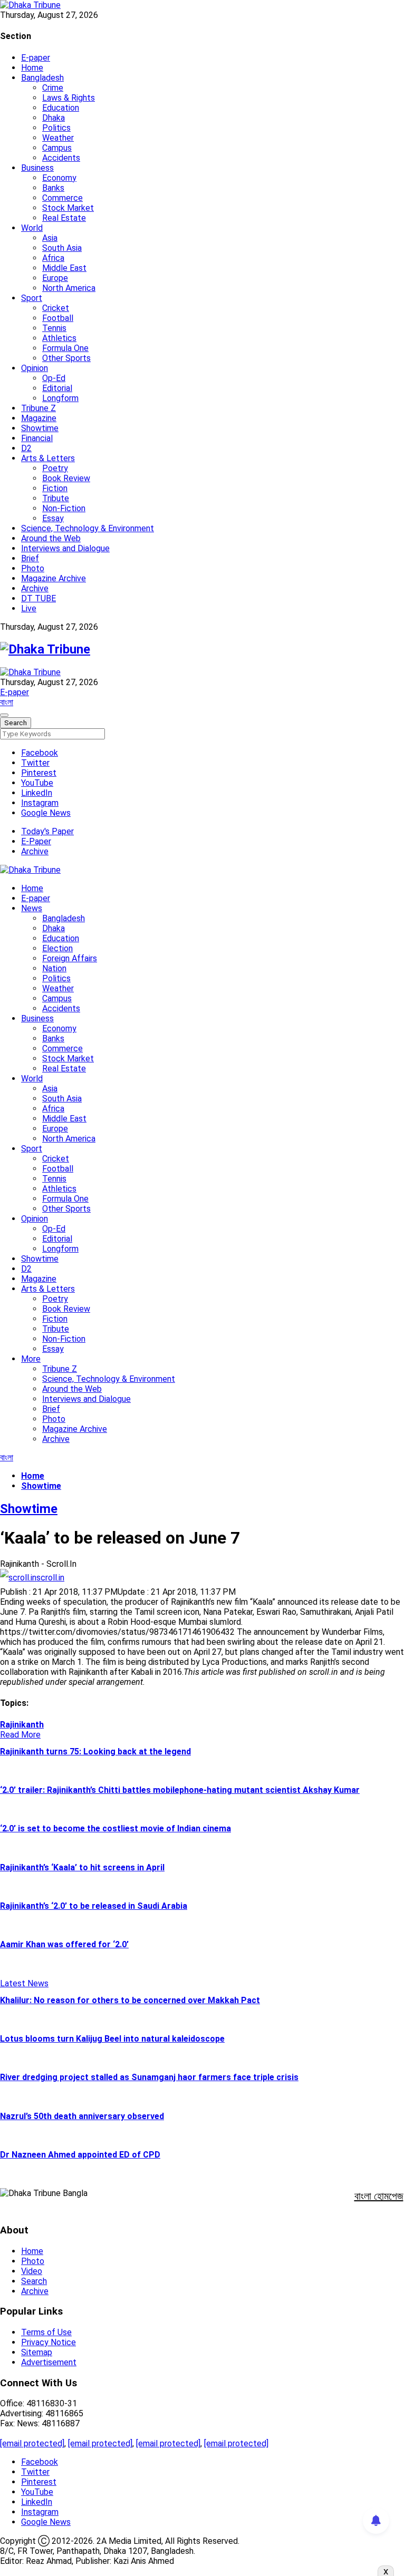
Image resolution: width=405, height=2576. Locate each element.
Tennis (54, 328)
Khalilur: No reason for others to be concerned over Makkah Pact (130, 2000)
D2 (26, 448)
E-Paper (36, 841)
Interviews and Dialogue (65, 548)
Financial (37, 438)
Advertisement (49, 2362)
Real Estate (64, 218)
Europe (55, 278)
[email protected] (32, 2443)
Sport (32, 298)
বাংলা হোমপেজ (379, 2196)
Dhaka (54, 118)
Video (32, 2271)
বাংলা (7, 702)
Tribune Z (38, 408)
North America (69, 288)
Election (57, 948)
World (32, 228)
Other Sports (66, 358)
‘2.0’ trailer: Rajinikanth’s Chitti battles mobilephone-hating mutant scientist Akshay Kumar (180, 1790)
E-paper (36, 58)
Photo (33, 568)
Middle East (64, 268)
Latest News (24, 1983)
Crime (53, 88)
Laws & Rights (69, 98)
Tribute (56, 498)
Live (29, 608)
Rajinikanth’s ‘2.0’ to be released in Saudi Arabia (94, 1906)
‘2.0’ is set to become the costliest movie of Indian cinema (115, 1828)
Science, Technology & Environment (88, 528)
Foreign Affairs (70, 958)
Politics (56, 128)
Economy (59, 178)
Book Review (66, 478)
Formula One (65, 348)
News (32, 908)
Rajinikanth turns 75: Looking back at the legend (95, 1752)
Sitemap (37, 2352)
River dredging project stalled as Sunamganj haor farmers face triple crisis (149, 2077)
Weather (58, 138)
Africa (53, 258)
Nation (54, 968)
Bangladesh (42, 78)
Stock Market (68, 208)
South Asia (62, 248)
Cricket (56, 308)
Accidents (61, 158)
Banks (53, 188)
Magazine (39, 418)
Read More (20, 1735)
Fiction (55, 488)
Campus (57, 148)
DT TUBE (38, 598)
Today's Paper (47, 831)
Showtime (40, 428)
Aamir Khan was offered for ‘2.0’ (64, 1944)
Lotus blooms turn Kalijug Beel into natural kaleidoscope (112, 2039)
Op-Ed (54, 378)
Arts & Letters (48, 458)
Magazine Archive (54, 578)
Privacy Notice (49, 2342)
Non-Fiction (64, 508)
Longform (60, 398)
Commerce (62, 198)
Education (61, 108)
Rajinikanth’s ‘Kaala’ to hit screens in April (82, 1867)
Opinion (35, 368)
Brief (30, 558)
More (31, 1359)
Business (37, 168)
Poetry (55, 468)
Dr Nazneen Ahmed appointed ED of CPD (80, 2155)
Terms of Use (46, 2332)
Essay (53, 518)
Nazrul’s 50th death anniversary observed (82, 2116)
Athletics (59, 338)
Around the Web (51, 538)
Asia (50, 238)
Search (34, 2281)
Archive (35, 588)
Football (58, 318)
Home (32, 68)
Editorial (57, 388)
